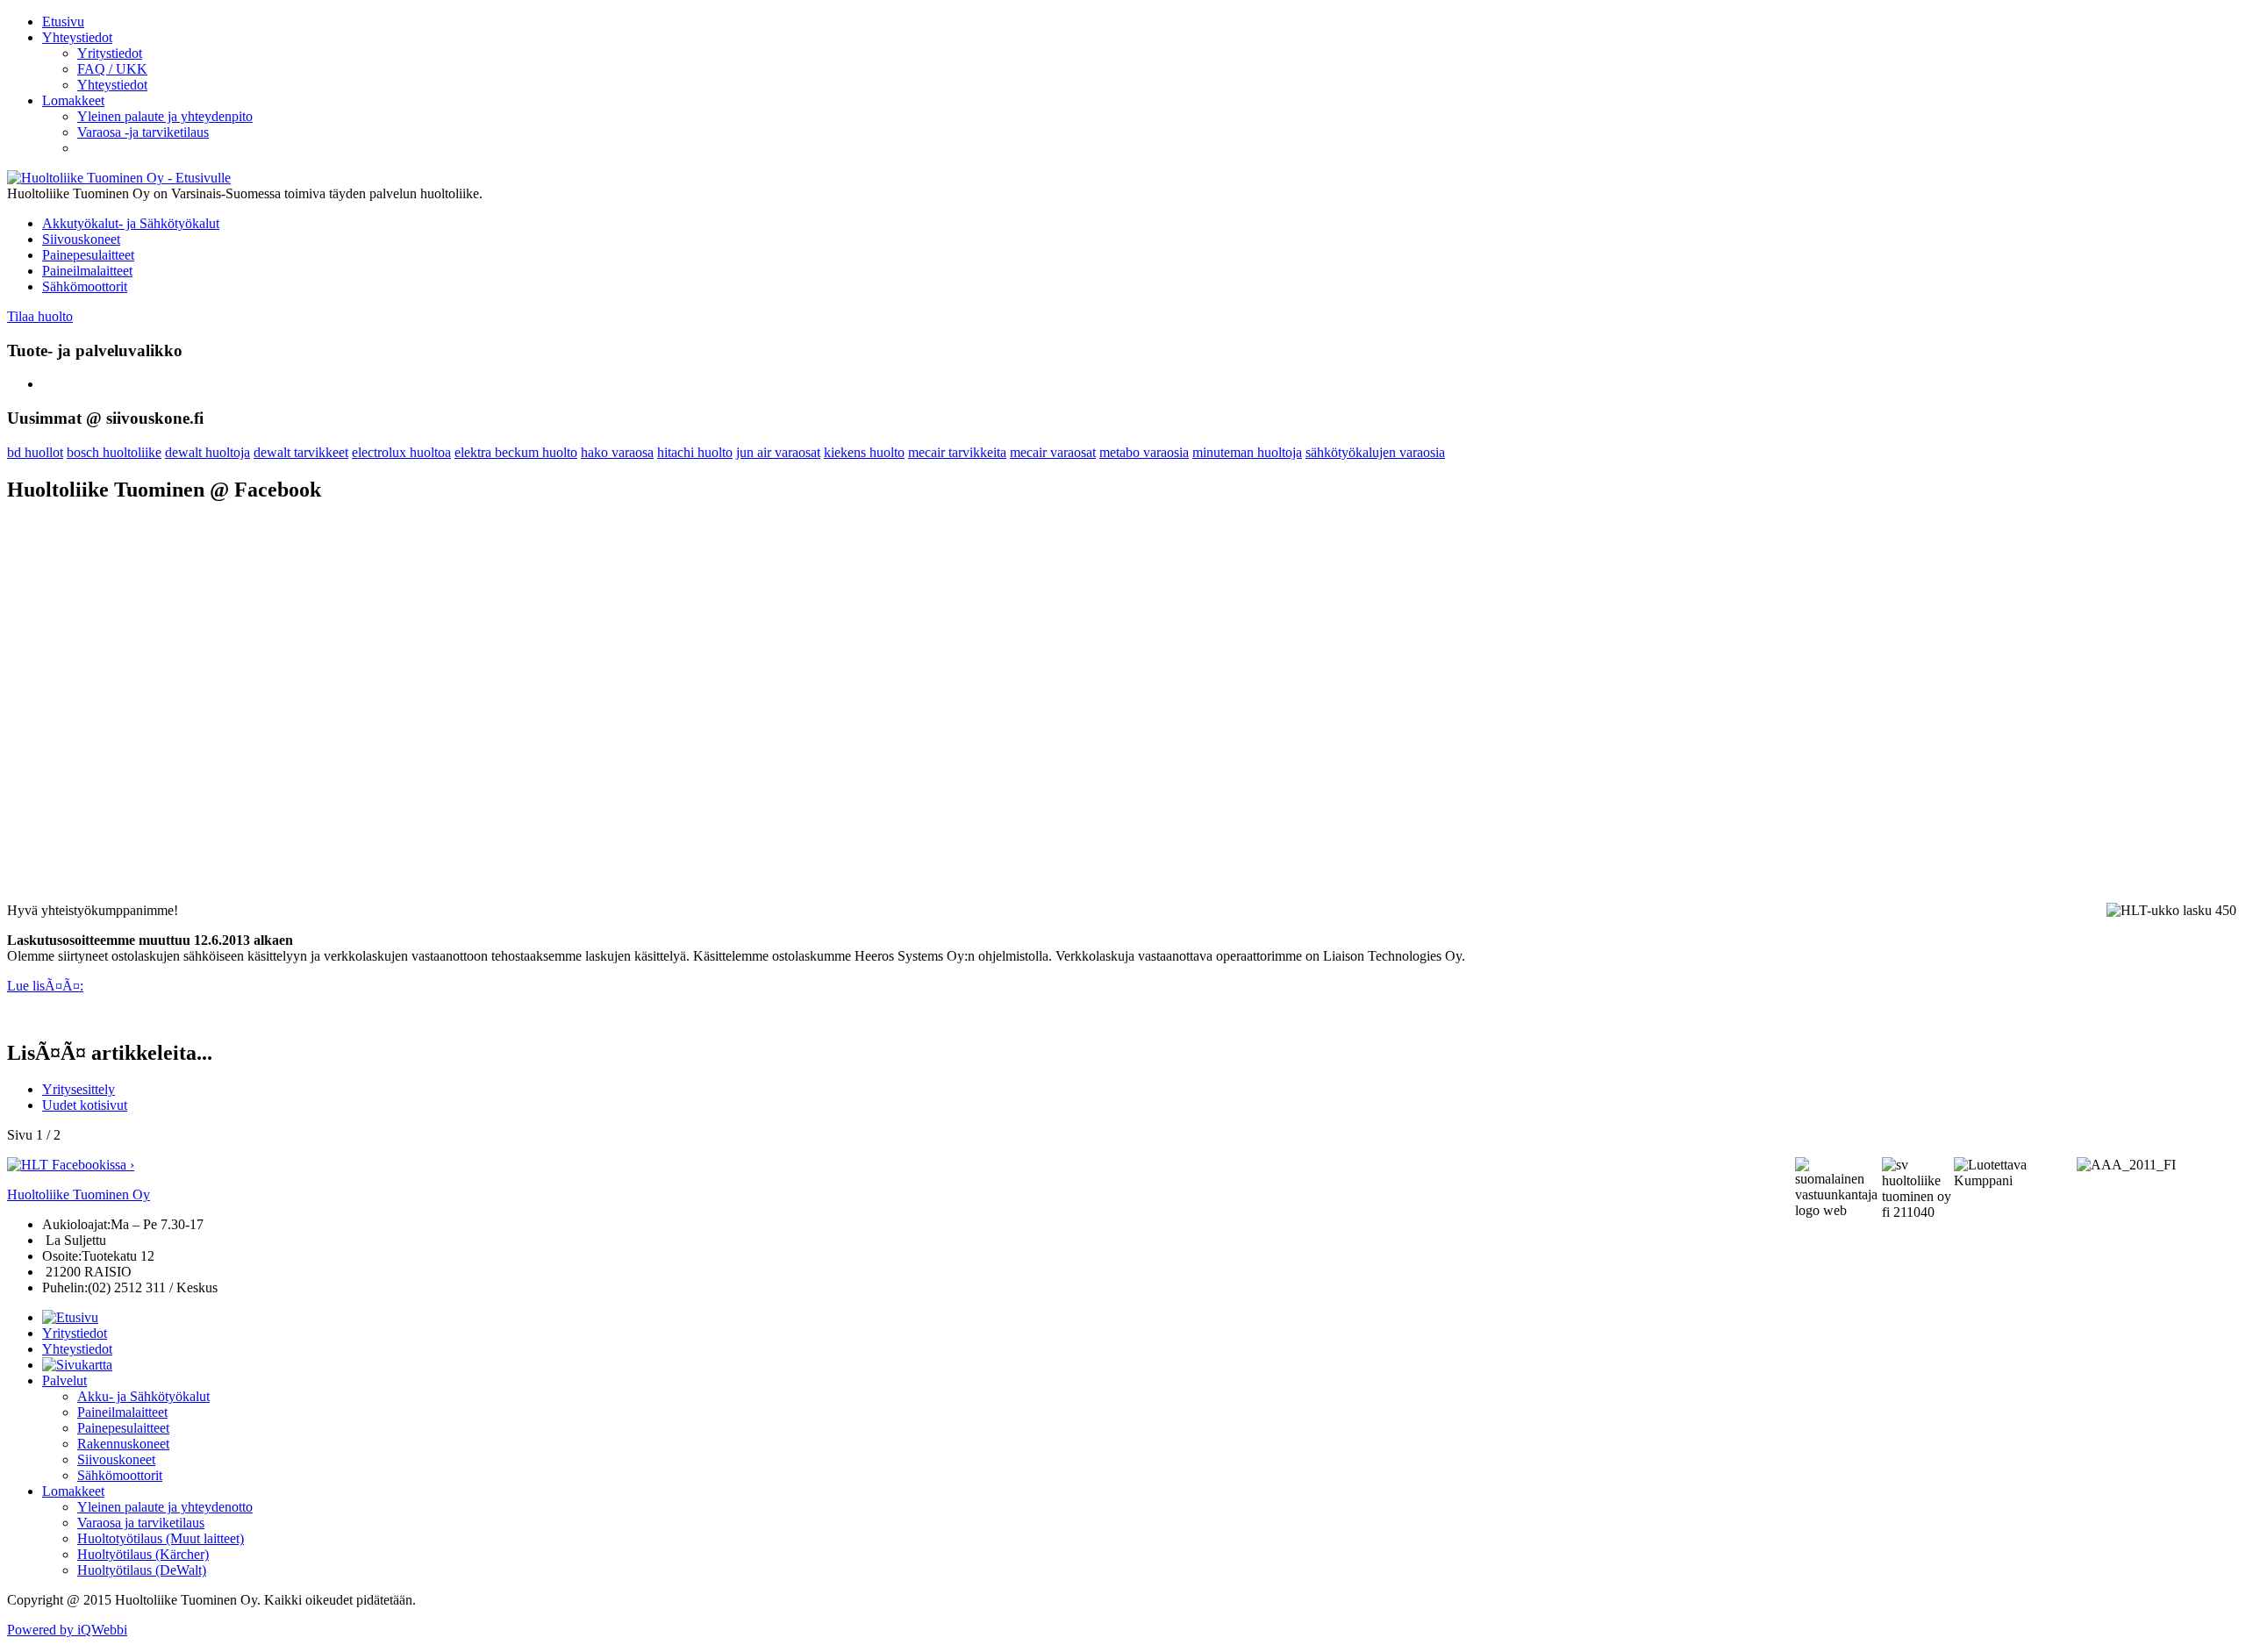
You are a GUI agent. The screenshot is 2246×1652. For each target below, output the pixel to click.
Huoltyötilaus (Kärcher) (143, 1554)
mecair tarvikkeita (957, 452)
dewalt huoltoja (207, 452)
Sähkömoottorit (85, 286)
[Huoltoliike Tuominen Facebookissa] (71, 1165)
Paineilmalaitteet (87, 271)
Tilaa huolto (40, 316)
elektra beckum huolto (516, 452)
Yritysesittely (79, 1089)
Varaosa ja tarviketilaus (141, 1523)
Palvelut (64, 1380)
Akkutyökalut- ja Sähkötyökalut (131, 223)
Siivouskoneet (81, 239)
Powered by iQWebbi (67, 1630)
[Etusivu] (70, 1317)
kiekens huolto (864, 452)
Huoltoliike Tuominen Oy (79, 1194)
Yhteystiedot (77, 1349)
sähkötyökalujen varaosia (1375, 452)
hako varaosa (617, 452)
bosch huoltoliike (114, 452)
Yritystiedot (75, 1333)
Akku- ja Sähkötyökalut (143, 1396)
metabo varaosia (1144, 452)
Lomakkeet (73, 1491)
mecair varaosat (1053, 452)
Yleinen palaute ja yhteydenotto (165, 1507)
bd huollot (35, 452)
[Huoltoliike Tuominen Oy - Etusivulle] (119, 178)
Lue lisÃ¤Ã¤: (45, 986)
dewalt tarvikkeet (301, 452)
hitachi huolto (695, 452)
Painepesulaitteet (88, 255)
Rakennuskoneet (123, 1444)
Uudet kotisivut (85, 1105)
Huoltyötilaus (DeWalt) (142, 1570)
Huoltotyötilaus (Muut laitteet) (161, 1538)
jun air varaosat (778, 452)
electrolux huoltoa (401, 452)
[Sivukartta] (77, 1365)
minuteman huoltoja (1247, 452)
